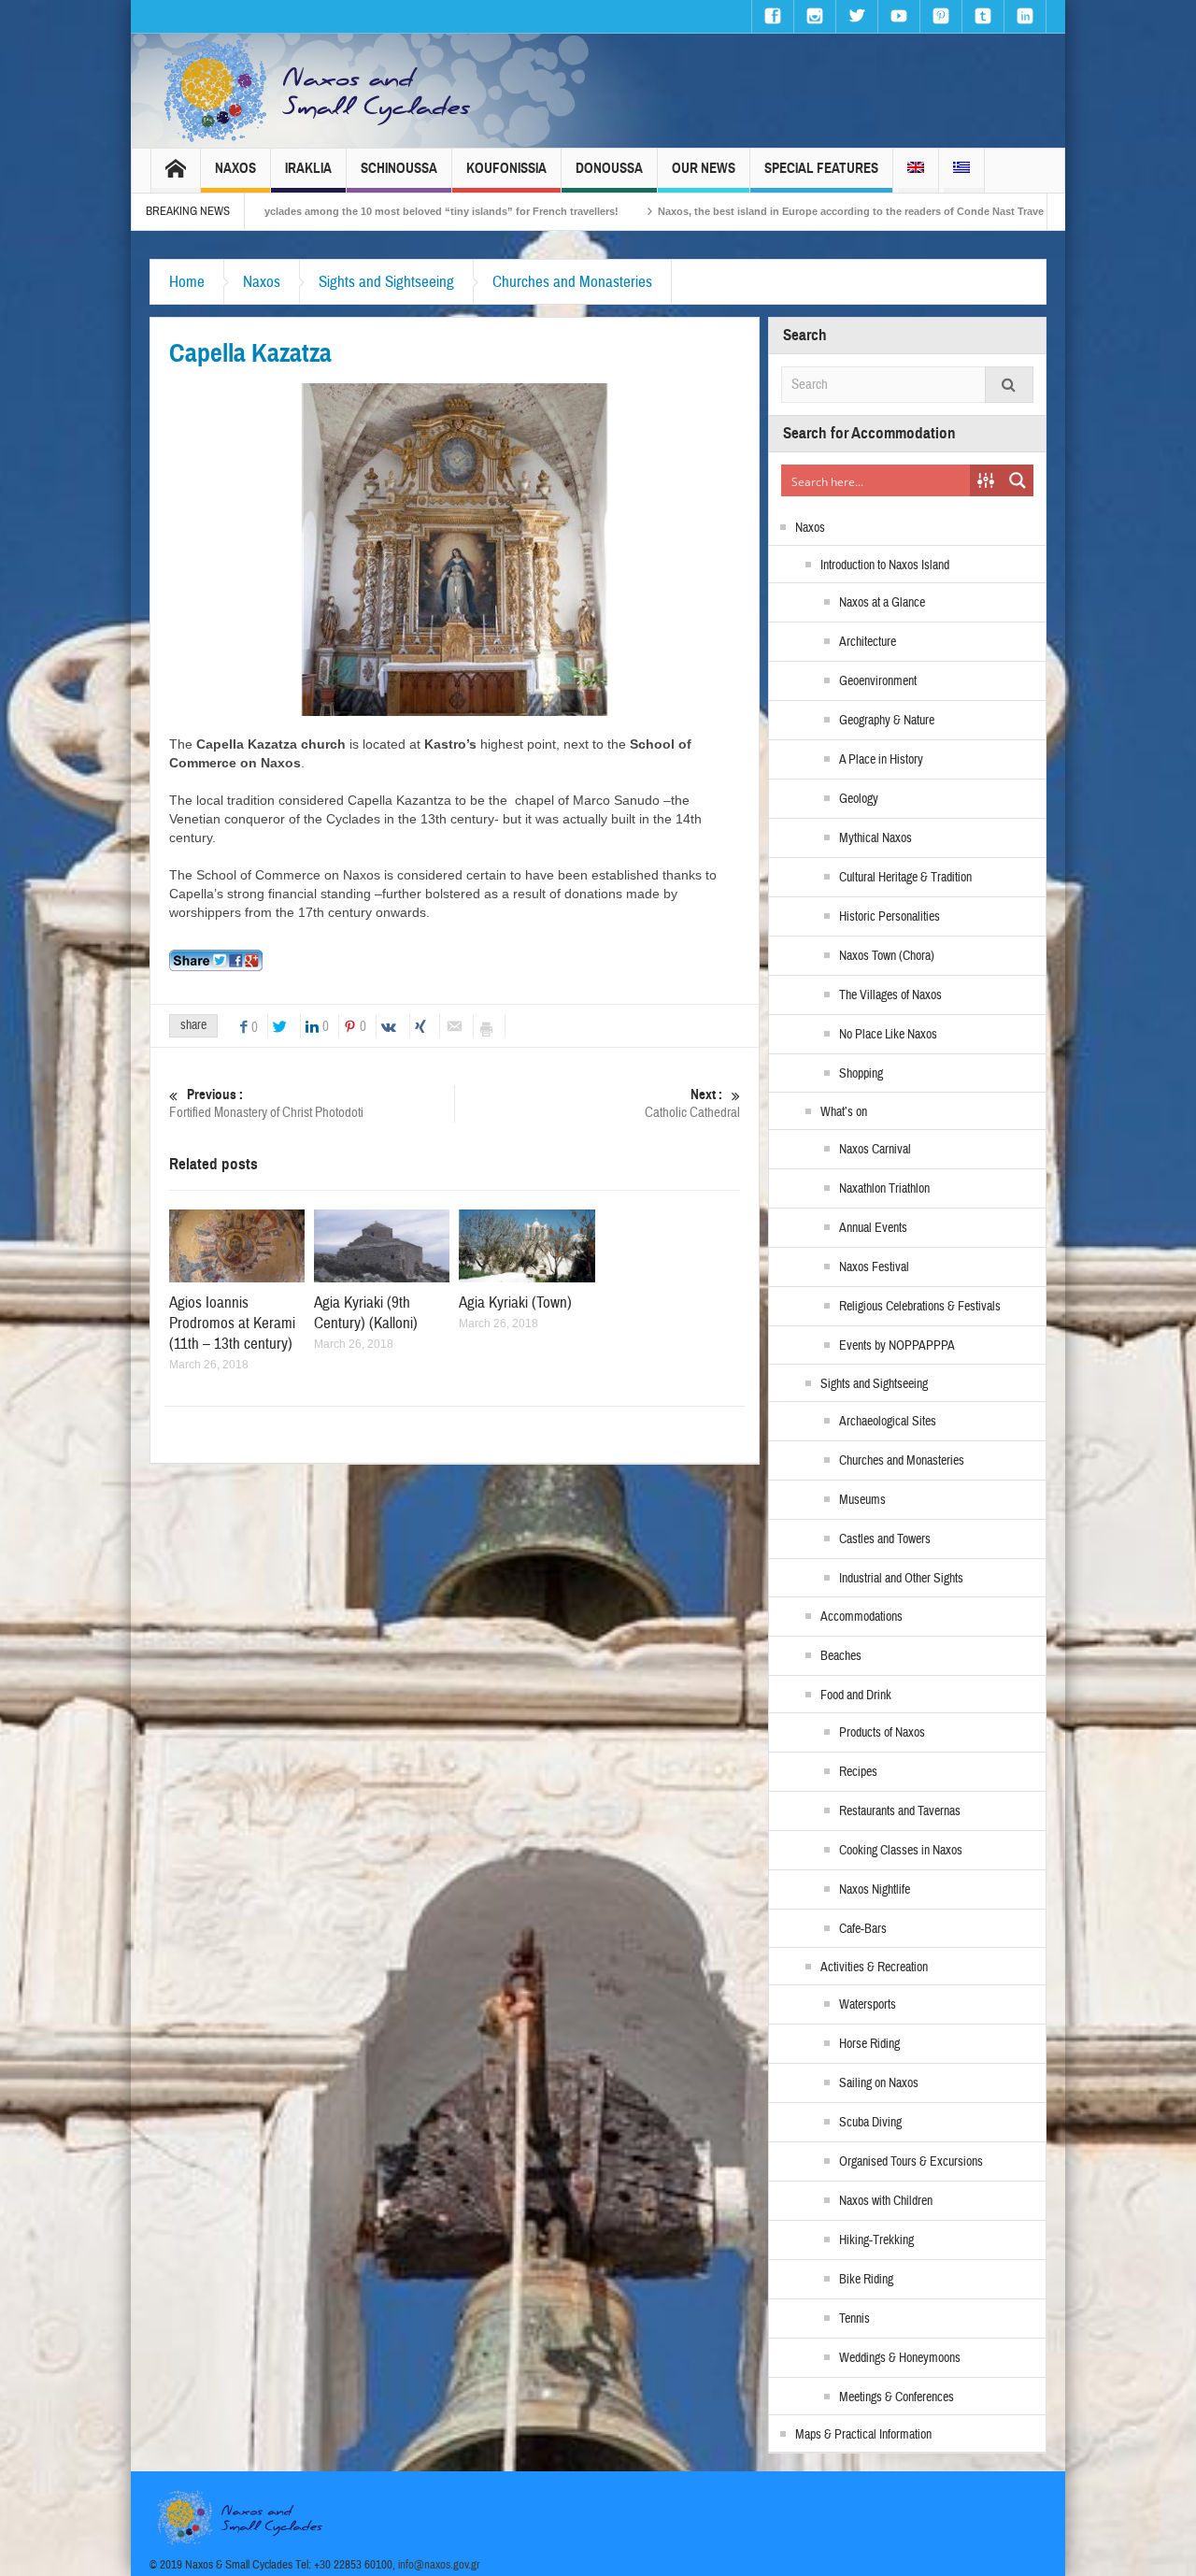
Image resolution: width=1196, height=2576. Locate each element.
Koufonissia (506, 168)
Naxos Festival (874, 1267)
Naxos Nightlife (875, 1890)
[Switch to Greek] (961, 171)
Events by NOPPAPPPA (897, 1346)
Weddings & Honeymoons (900, 2358)
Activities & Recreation (874, 1968)
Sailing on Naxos (879, 2083)
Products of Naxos (882, 1733)
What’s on (844, 1112)
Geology (859, 799)
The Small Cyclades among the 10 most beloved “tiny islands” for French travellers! (283, 211)
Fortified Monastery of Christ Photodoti (266, 1104)
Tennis (854, 2319)
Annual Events (873, 1228)
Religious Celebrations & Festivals (920, 1307)
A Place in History (881, 760)
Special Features (821, 168)
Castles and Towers (885, 1539)
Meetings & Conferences (897, 2397)
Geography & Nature (887, 721)
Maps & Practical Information (863, 2435)
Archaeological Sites (888, 1422)
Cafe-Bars (863, 1929)
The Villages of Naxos (890, 995)
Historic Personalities (890, 917)
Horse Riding (869, 2044)
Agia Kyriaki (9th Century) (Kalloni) (366, 1313)
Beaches (841, 1656)
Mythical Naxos (876, 838)
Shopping (861, 1074)
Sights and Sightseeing (386, 282)
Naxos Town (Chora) (887, 956)
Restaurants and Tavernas (900, 1811)
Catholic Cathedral (692, 1104)
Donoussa (609, 168)
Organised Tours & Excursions (911, 2162)
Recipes (858, 1772)
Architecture (868, 642)
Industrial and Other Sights (901, 1579)
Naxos (235, 168)
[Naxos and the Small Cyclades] (319, 91)
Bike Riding (866, 2280)
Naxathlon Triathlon (884, 1189)
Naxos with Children (886, 2201)
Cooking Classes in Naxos (901, 1851)
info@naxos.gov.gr (439, 2565)
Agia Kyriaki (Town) (515, 1302)
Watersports (868, 2005)
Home (187, 282)
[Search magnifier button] (1018, 480)
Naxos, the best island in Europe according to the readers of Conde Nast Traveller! (731, 211)
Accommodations (861, 1617)
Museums (862, 1500)
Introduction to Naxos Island (885, 565)
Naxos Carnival (875, 1150)
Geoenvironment (878, 681)
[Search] (1009, 385)
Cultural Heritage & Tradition (905, 878)
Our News (704, 168)
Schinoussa (399, 168)
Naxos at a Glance (882, 603)
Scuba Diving (870, 2123)
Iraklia (308, 168)
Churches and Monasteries (572, 282)
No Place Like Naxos (888, 1035)
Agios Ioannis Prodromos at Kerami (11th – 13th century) (232, 1323)
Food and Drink (856, 1696)
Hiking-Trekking (876, 2240)
